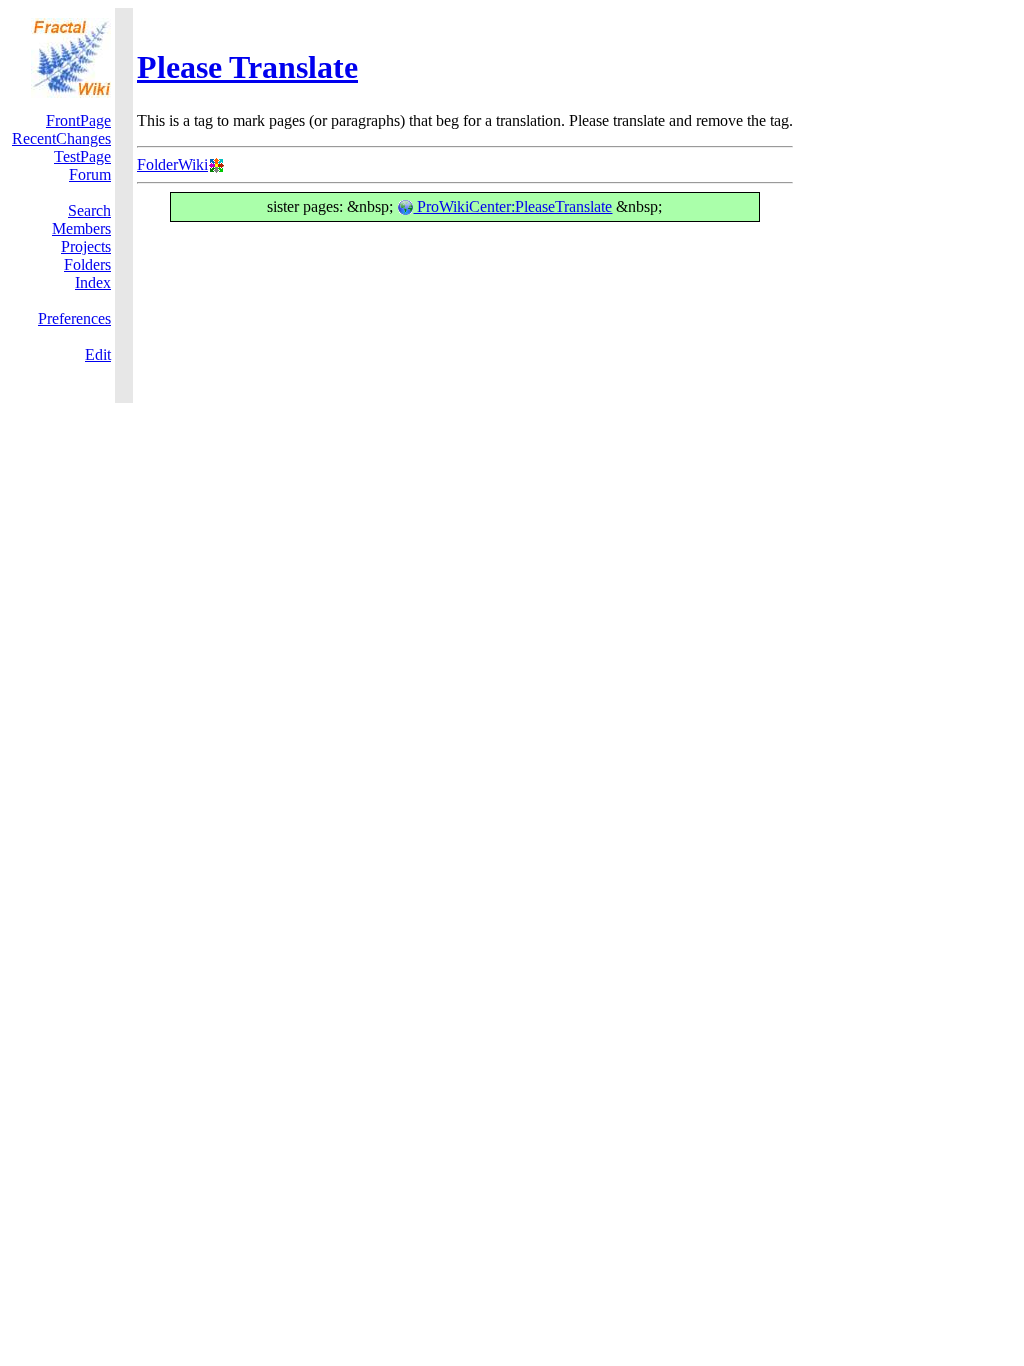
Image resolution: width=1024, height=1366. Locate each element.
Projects (86, 246)
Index (93, 282)
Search (89, 210)
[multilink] (216, 164)
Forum (90, 174)
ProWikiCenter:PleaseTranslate (512, 206)
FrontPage (78, 120)
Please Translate (247, 67)
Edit (98, 354)
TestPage (82, 156)
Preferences (74, 318)
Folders (87, 264)
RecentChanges (61, 138)
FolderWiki (172, 164)
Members (81, 228)
